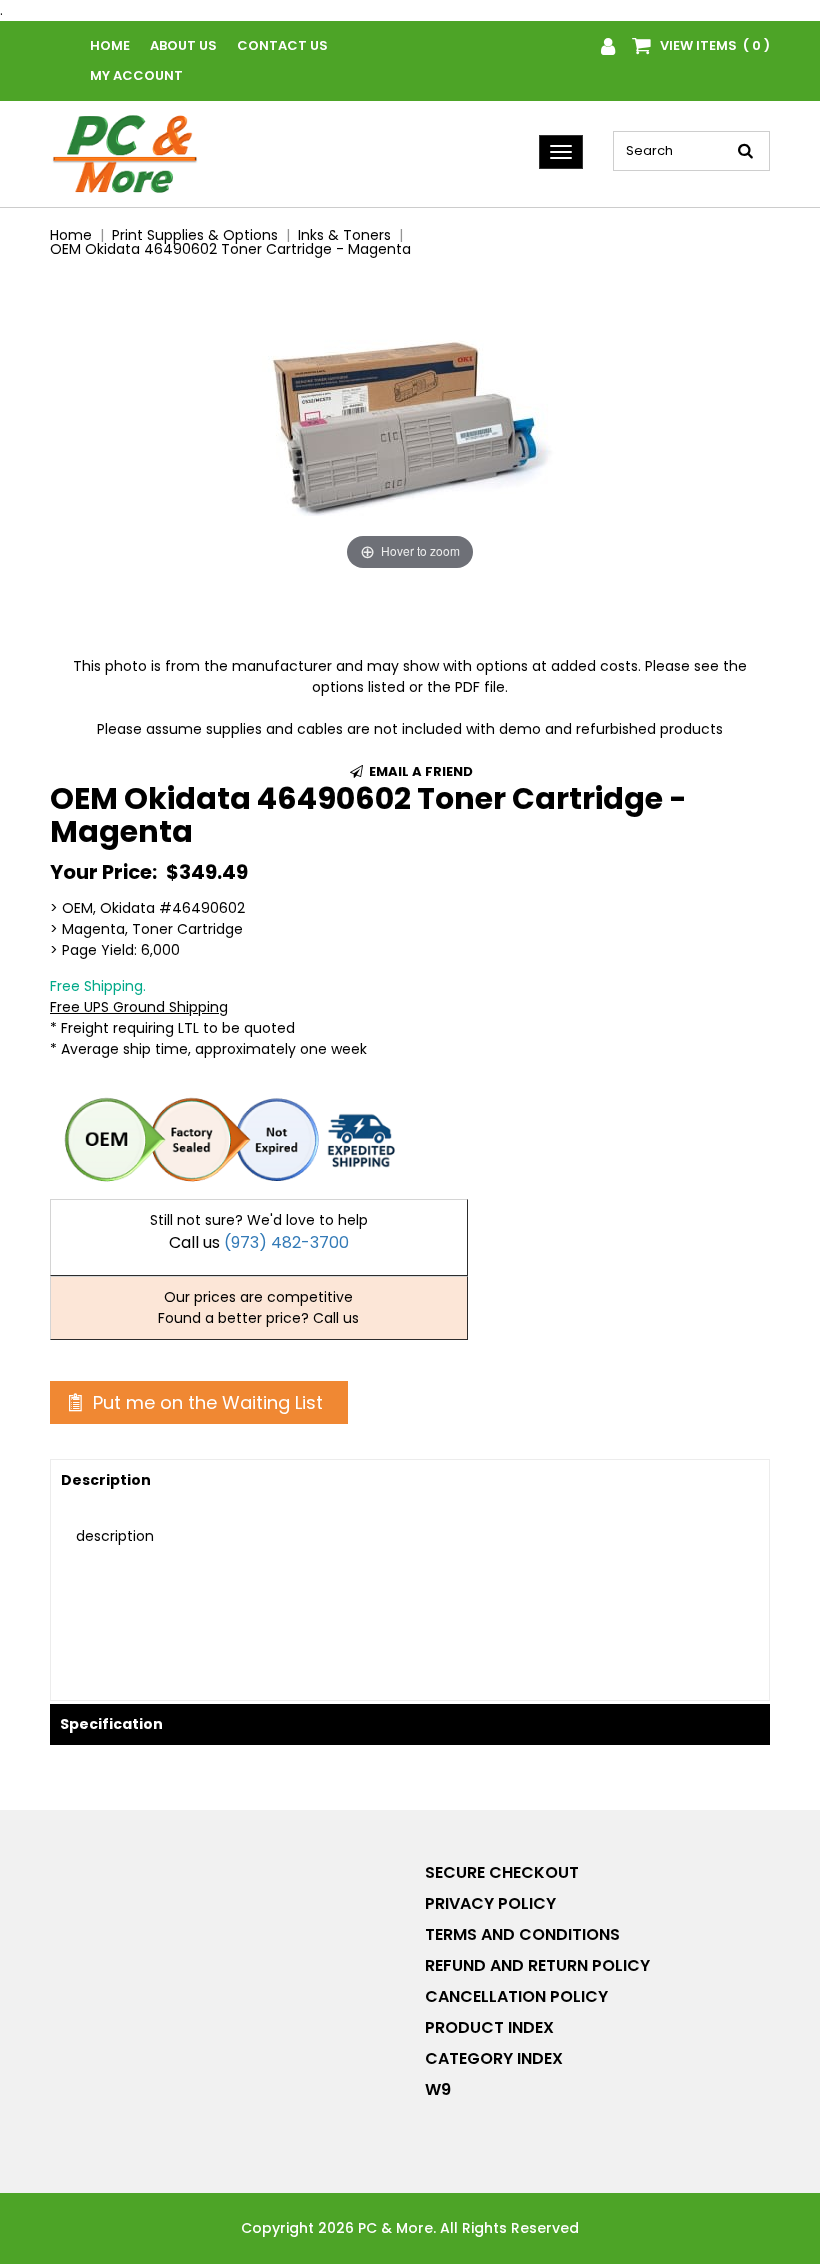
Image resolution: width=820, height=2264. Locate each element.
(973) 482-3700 (286, 1242)
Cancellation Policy (516, 1996)
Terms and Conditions (522, 1934)
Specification (111, 1724)
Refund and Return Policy (537, 1965)
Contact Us (282, 45)
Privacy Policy (490, 1903)
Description (106, 1480)
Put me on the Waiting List (205, 1402)
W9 (438, 2089)
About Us (183, 45)
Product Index (489, 2027)
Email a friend (419, 771)
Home (110, 45)
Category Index (494, 2058)
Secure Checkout (502, 1872)
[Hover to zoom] (410, 425)
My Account (136, 75)
